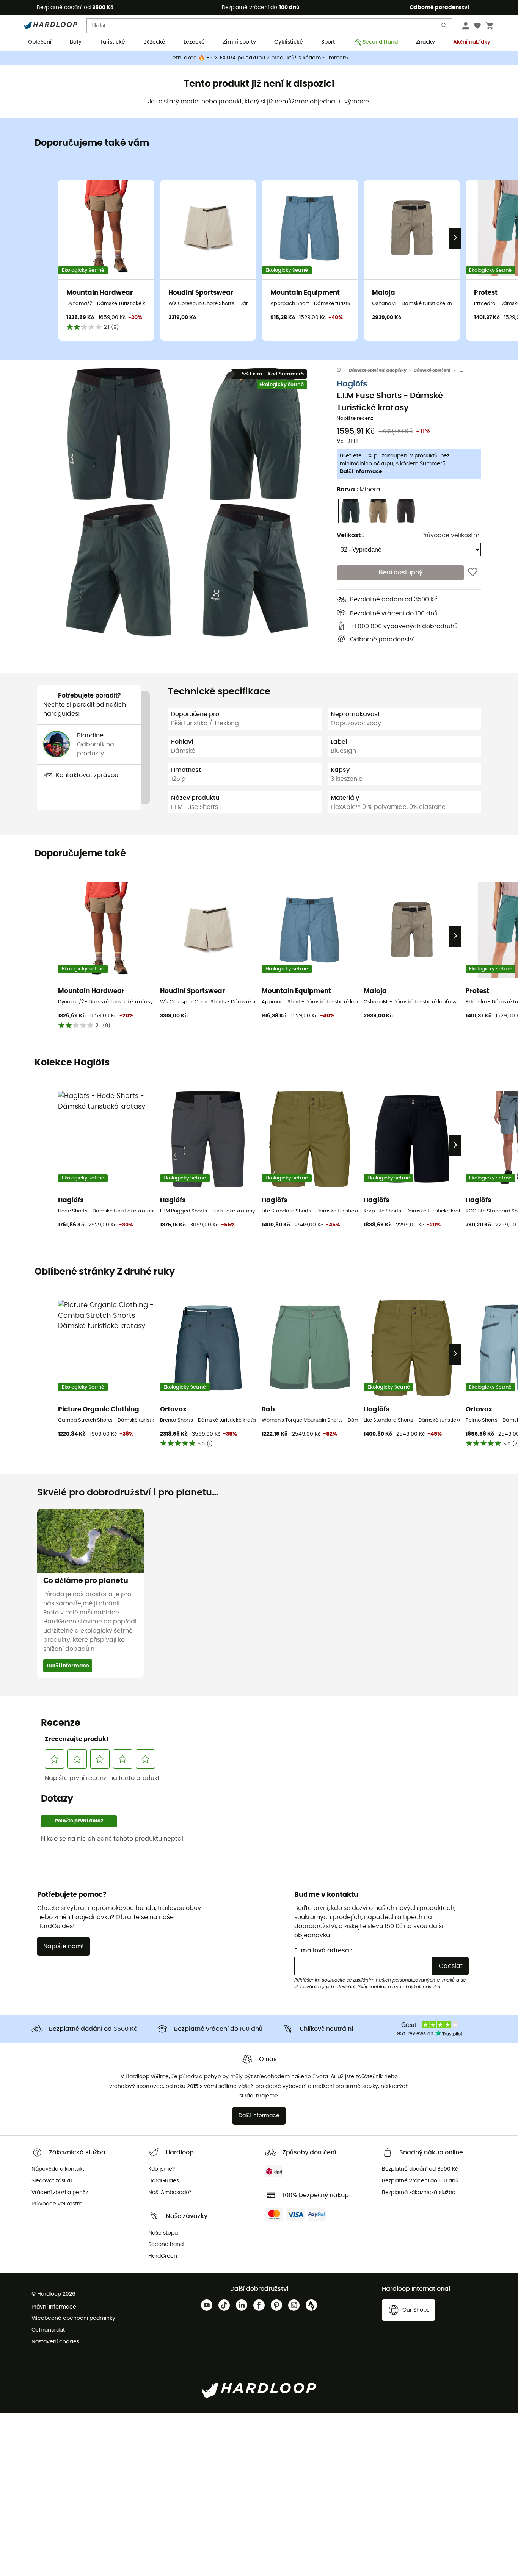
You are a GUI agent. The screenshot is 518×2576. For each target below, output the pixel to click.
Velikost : (350, 535)
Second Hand (380, 42)
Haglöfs (352, 384)
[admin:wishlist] (473, 572)
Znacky (425, 42)
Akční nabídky (472, 42)
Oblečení (40, 42)
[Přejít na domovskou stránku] (343, 371)
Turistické (112, 42)
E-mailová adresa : (323, 1950)
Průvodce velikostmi (451, 535)
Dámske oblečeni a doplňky (378, 370)
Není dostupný (400, 572)
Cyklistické (289, 42)
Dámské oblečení (432, 370)
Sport (328, 42)
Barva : (359, 490)
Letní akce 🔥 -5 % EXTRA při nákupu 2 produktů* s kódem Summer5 (259, 58)
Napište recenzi (356, 418)
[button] (119, 434)
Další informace (361, 472)
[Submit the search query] (444, 27)
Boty (76, 42)
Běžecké (154, 42)
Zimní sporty (239, 42)
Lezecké (194, 42)
